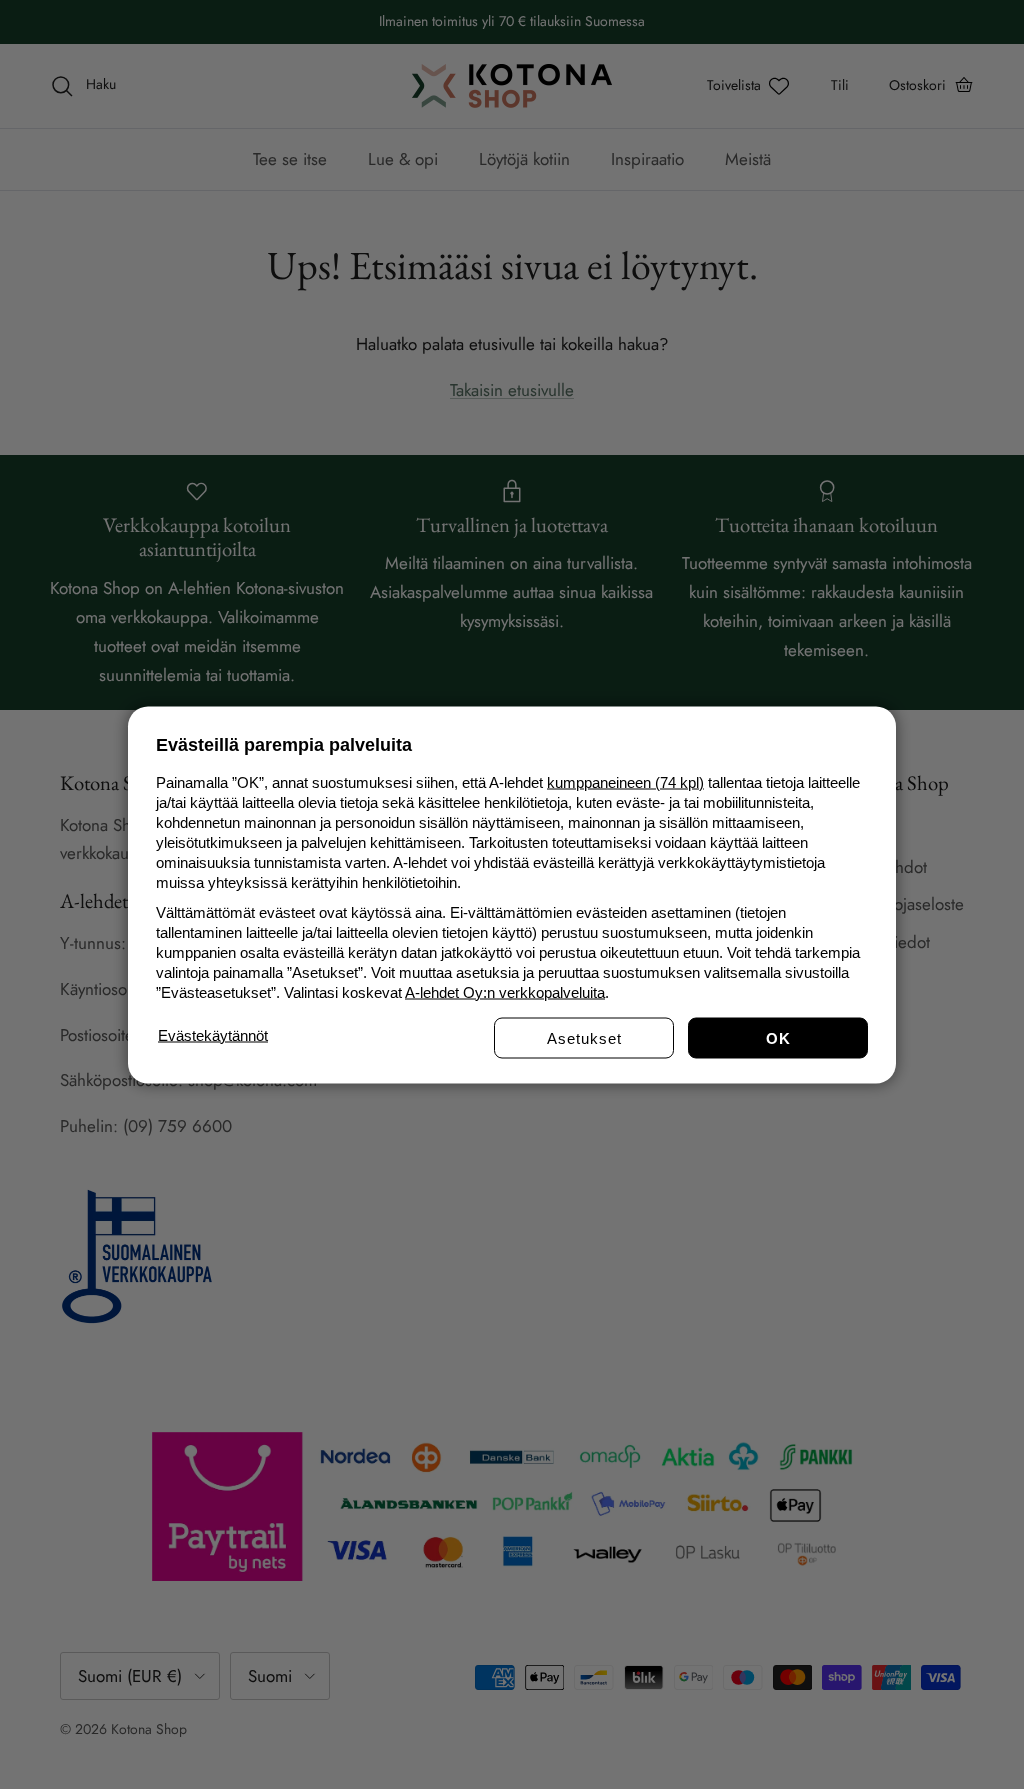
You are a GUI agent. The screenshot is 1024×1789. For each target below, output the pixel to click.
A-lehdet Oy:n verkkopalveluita (505, 991)
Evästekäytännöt (213, 1034)
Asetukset (584, 1037)
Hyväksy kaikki (778, 1037)
